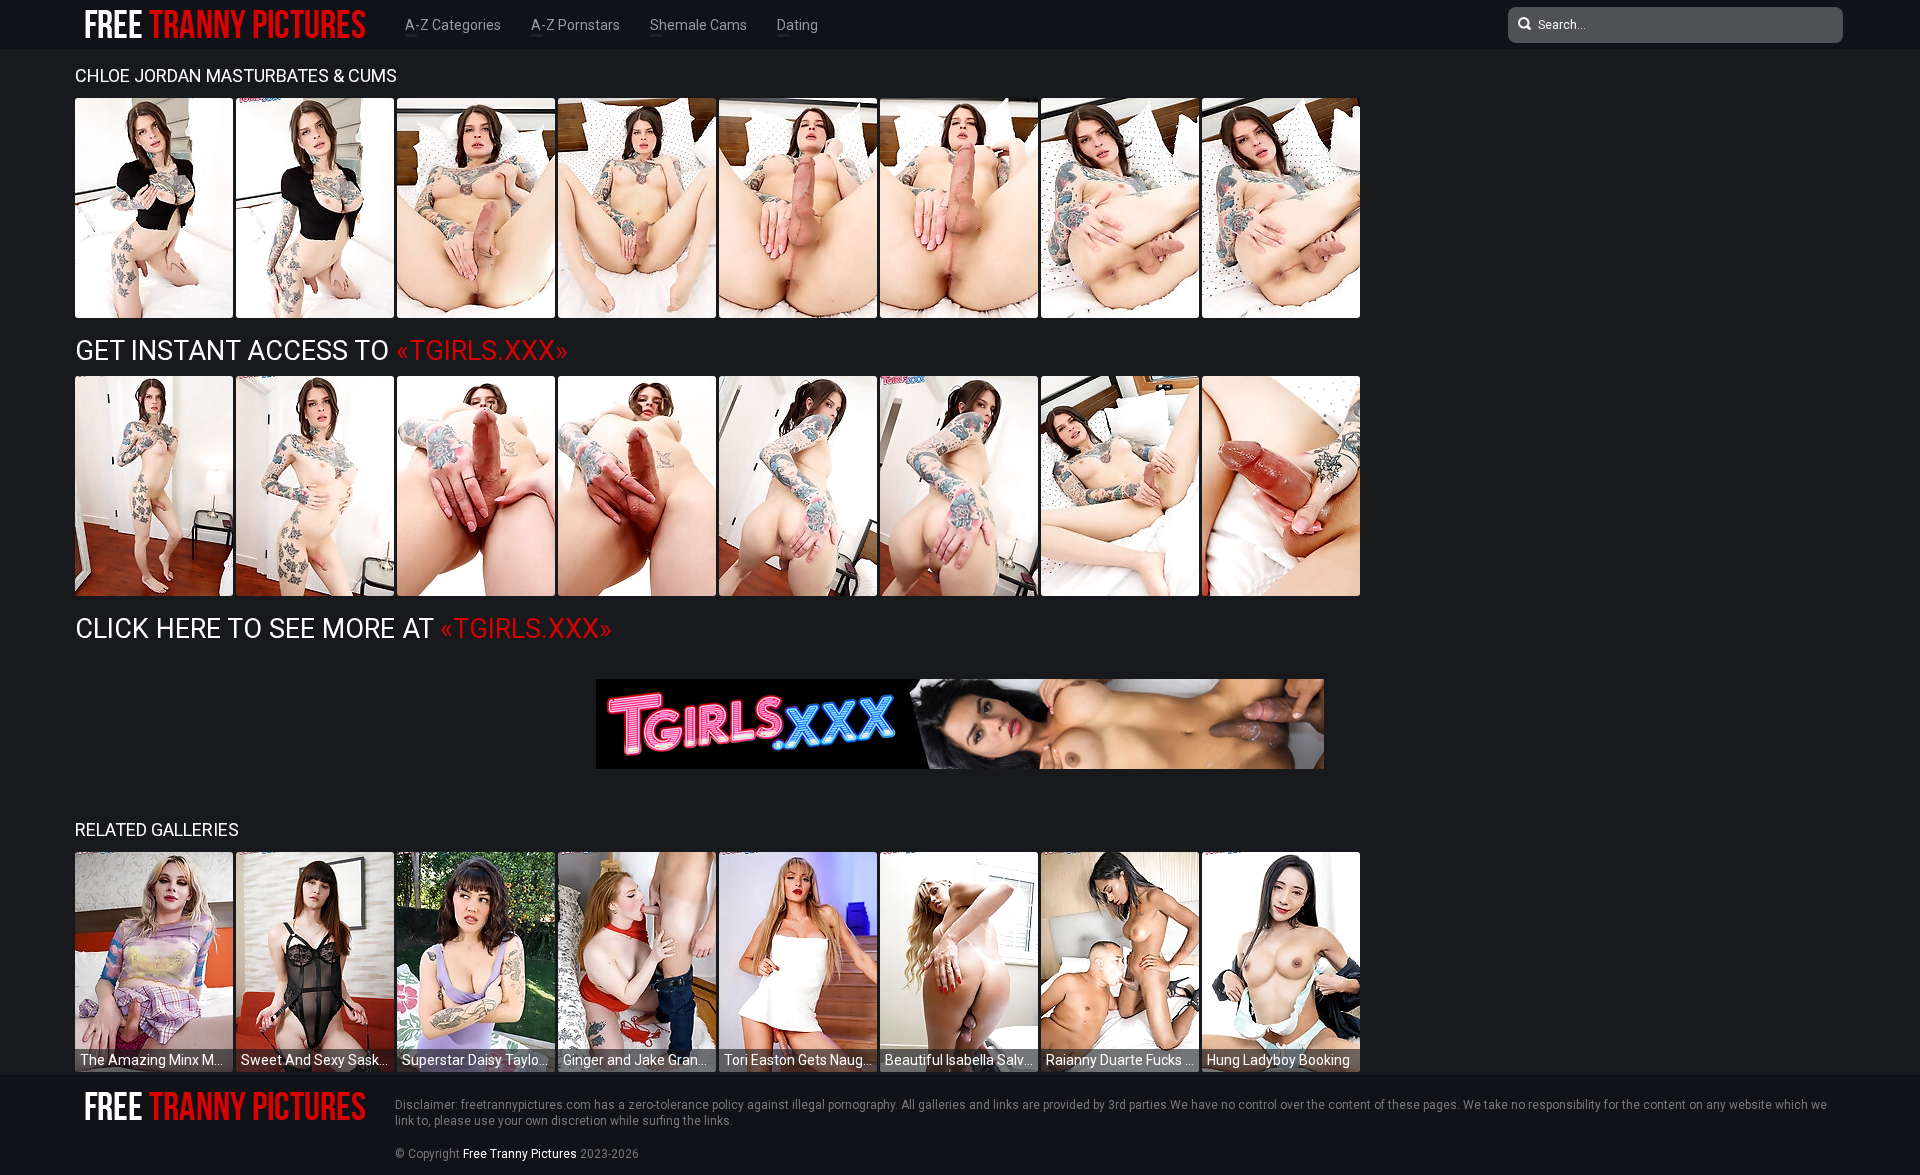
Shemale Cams (698, 25)
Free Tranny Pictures (520, 1154)
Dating (797, 25)
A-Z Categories (453, 25)
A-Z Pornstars (575, 25)
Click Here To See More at (343, 629)
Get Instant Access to (321, 351)
